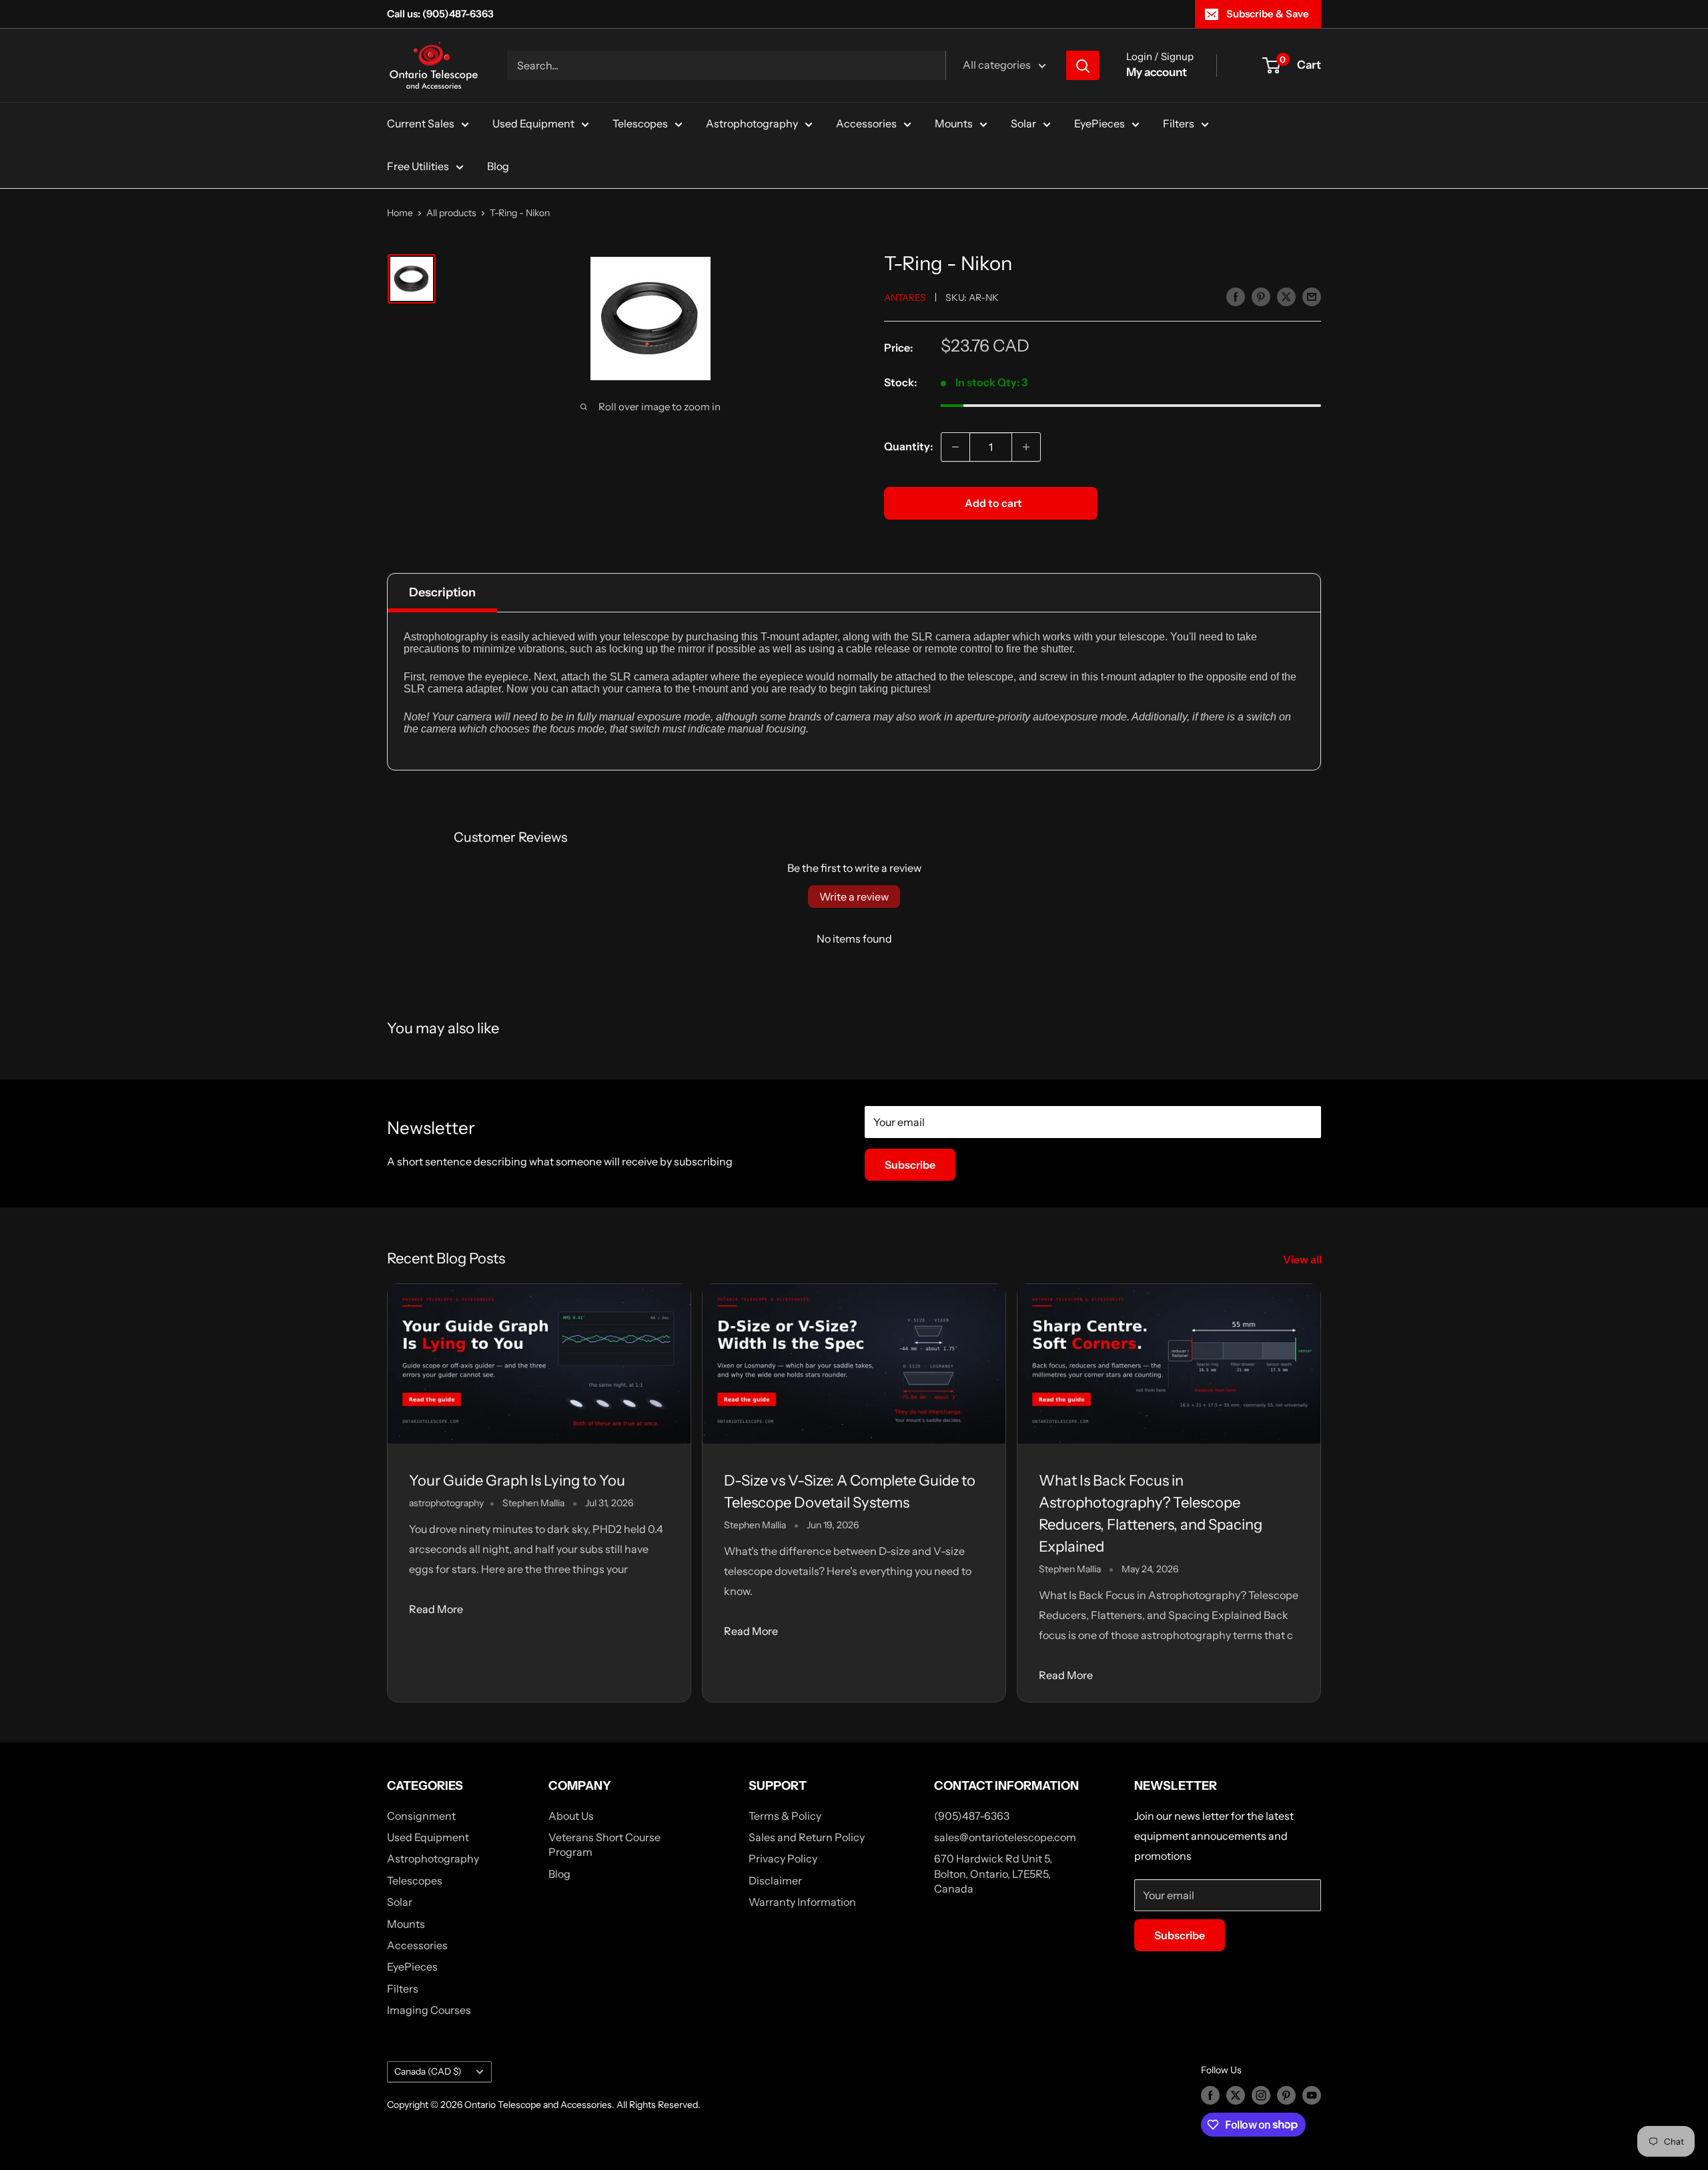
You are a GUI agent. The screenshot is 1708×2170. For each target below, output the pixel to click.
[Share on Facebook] (1236, 296)
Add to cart (993, 503)
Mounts (954, 123)
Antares (905, 298)
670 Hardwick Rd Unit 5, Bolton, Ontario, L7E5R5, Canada (993, 1873)
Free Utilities (418, 166)
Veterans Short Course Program (604, 1844)
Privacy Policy (783, 1858)
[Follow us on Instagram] (1261, 2095)
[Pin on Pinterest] (1261, 296)
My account (1157, 72)
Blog (498, 166)
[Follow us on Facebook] (1210, 2095)
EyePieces (1100, 123)
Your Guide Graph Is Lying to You (517, 1481)
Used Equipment (533, 123)
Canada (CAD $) (428, 2071)
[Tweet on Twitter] (1286, 296)
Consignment (421, 1816)
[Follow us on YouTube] (1312, 2095)
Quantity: (908, 446)
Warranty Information (802, 1902)
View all (1303, 1259)
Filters (1179, 123)
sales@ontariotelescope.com (1005, 1837)
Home (400, 213)
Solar (1023, 123)
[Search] (1083, 65)
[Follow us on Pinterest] (1286, 2095)
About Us (571, 1816)
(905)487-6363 (972, 1816)
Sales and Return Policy (807, 1837)
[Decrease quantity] (955, 447)
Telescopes (640, 123)
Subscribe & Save (1268, 14)
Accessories (866, 123)
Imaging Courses (429, 2010)
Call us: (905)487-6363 (440, 14)
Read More (436, 1609)
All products (451, 213)
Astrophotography (752, 123)
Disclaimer (775, 1880)
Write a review (854, 897)
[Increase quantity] (1026, 447)
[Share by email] (1312, 296)
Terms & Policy (785, 1816)
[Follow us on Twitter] (1236, 2095)
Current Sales (421, 123)
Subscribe (910, 1165)
